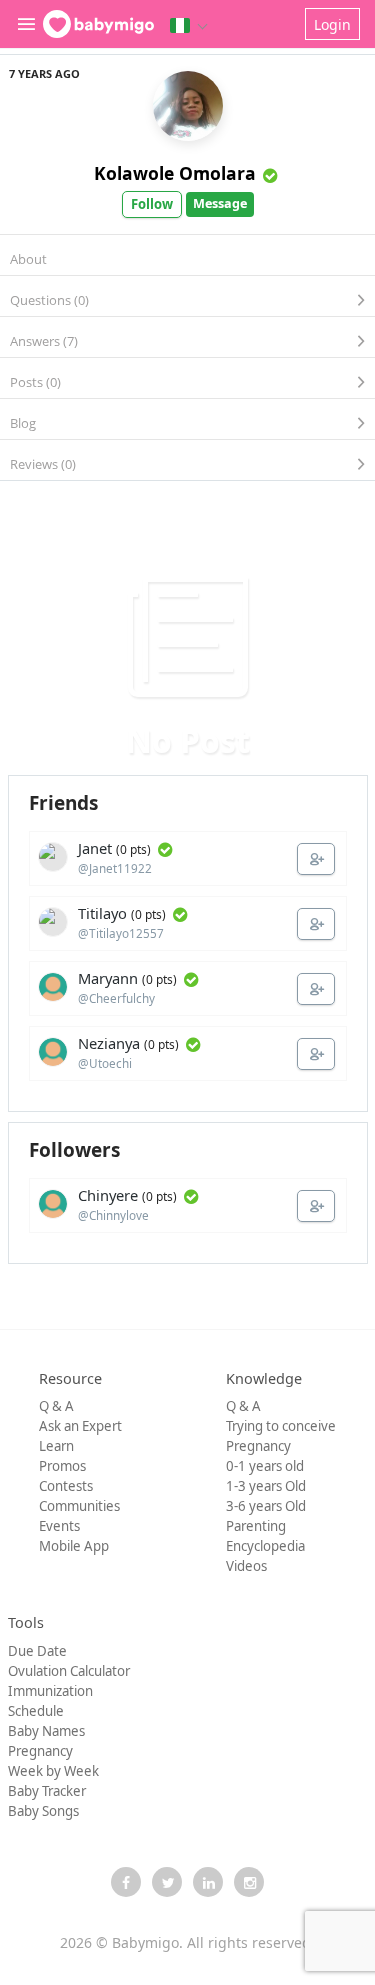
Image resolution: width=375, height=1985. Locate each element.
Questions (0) (49, 300)
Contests (66, 1486)
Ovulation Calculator (69, 1671)
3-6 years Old (266, 1506)
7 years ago (44, 73)
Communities (79, 1506)
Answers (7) (44, 341)
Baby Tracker (47, 1791)
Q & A (56, 1406)
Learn (56, 1446)
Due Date (37, 1651)
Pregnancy (258, 1446)
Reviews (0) (43, 464)
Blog (23, 423)
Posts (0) (35, 382)
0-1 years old (265, 1466)
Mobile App (74, 1546)
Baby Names (46, 1731)
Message (220, 203)
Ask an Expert (80, 1426)
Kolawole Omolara (175, 173)
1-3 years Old (266, 1486)
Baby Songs (43, 1811)
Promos (62, 1466)
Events (59, 1526)
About (28, 259)
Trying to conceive (281, 1426)
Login (332, 24)
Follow (152, 204)
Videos (246, 1566)
